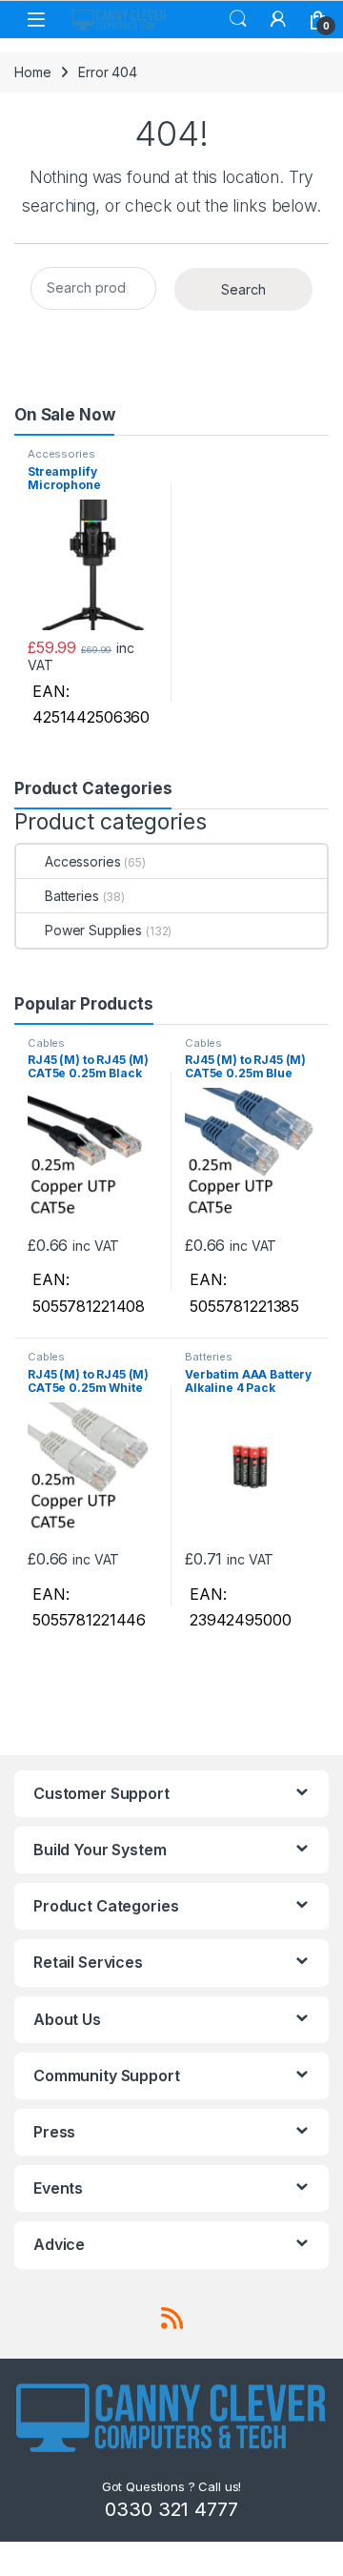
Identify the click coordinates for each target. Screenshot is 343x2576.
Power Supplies (93, 930)
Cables (46, 1043)
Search (238, 19)
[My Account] (278, 19)
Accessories (61, 454)
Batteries (72, 896)
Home (32, 72)
